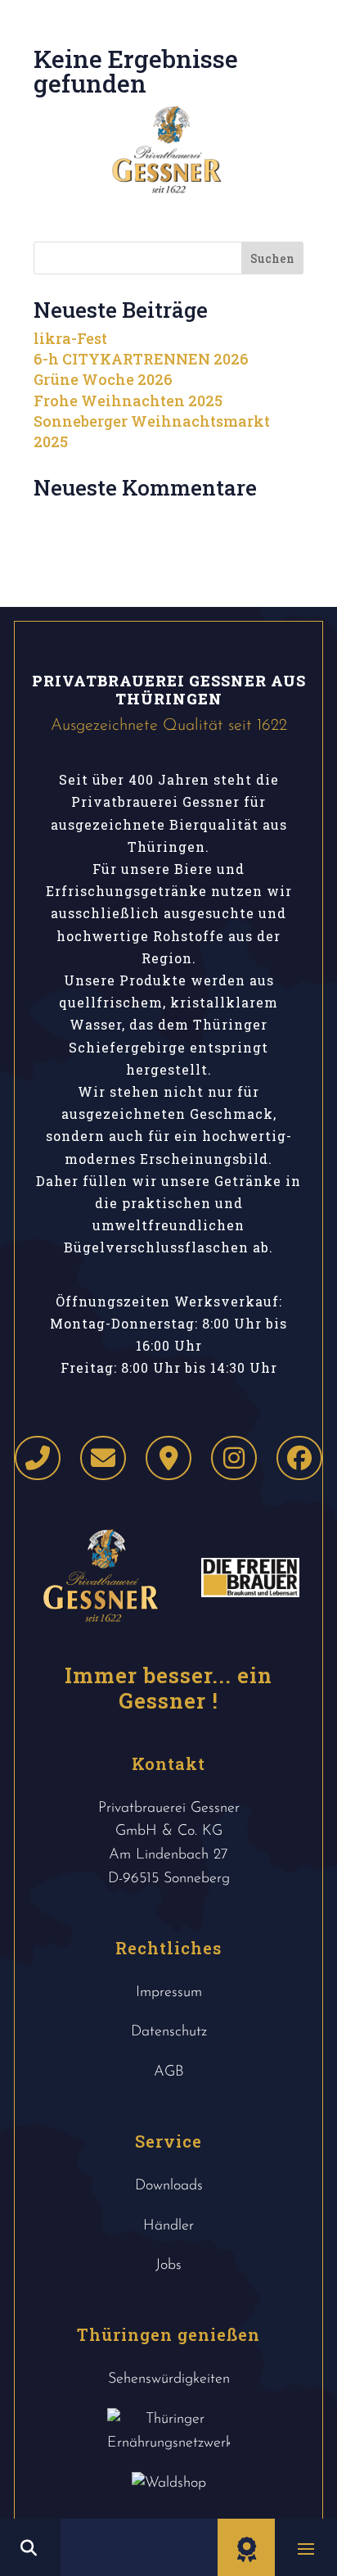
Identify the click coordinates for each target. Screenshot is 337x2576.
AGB (169, 2072)
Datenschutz (169, 2032)
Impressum (169, 1993)
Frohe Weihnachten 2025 (128, 401)
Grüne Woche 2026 (103, 379)
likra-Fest (70, 338)
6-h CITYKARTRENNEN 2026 (141, 359)
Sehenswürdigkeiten (169, 2379)
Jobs (168, 2266)
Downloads (169, 2186)
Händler (168, 2226)
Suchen (272, 258)
